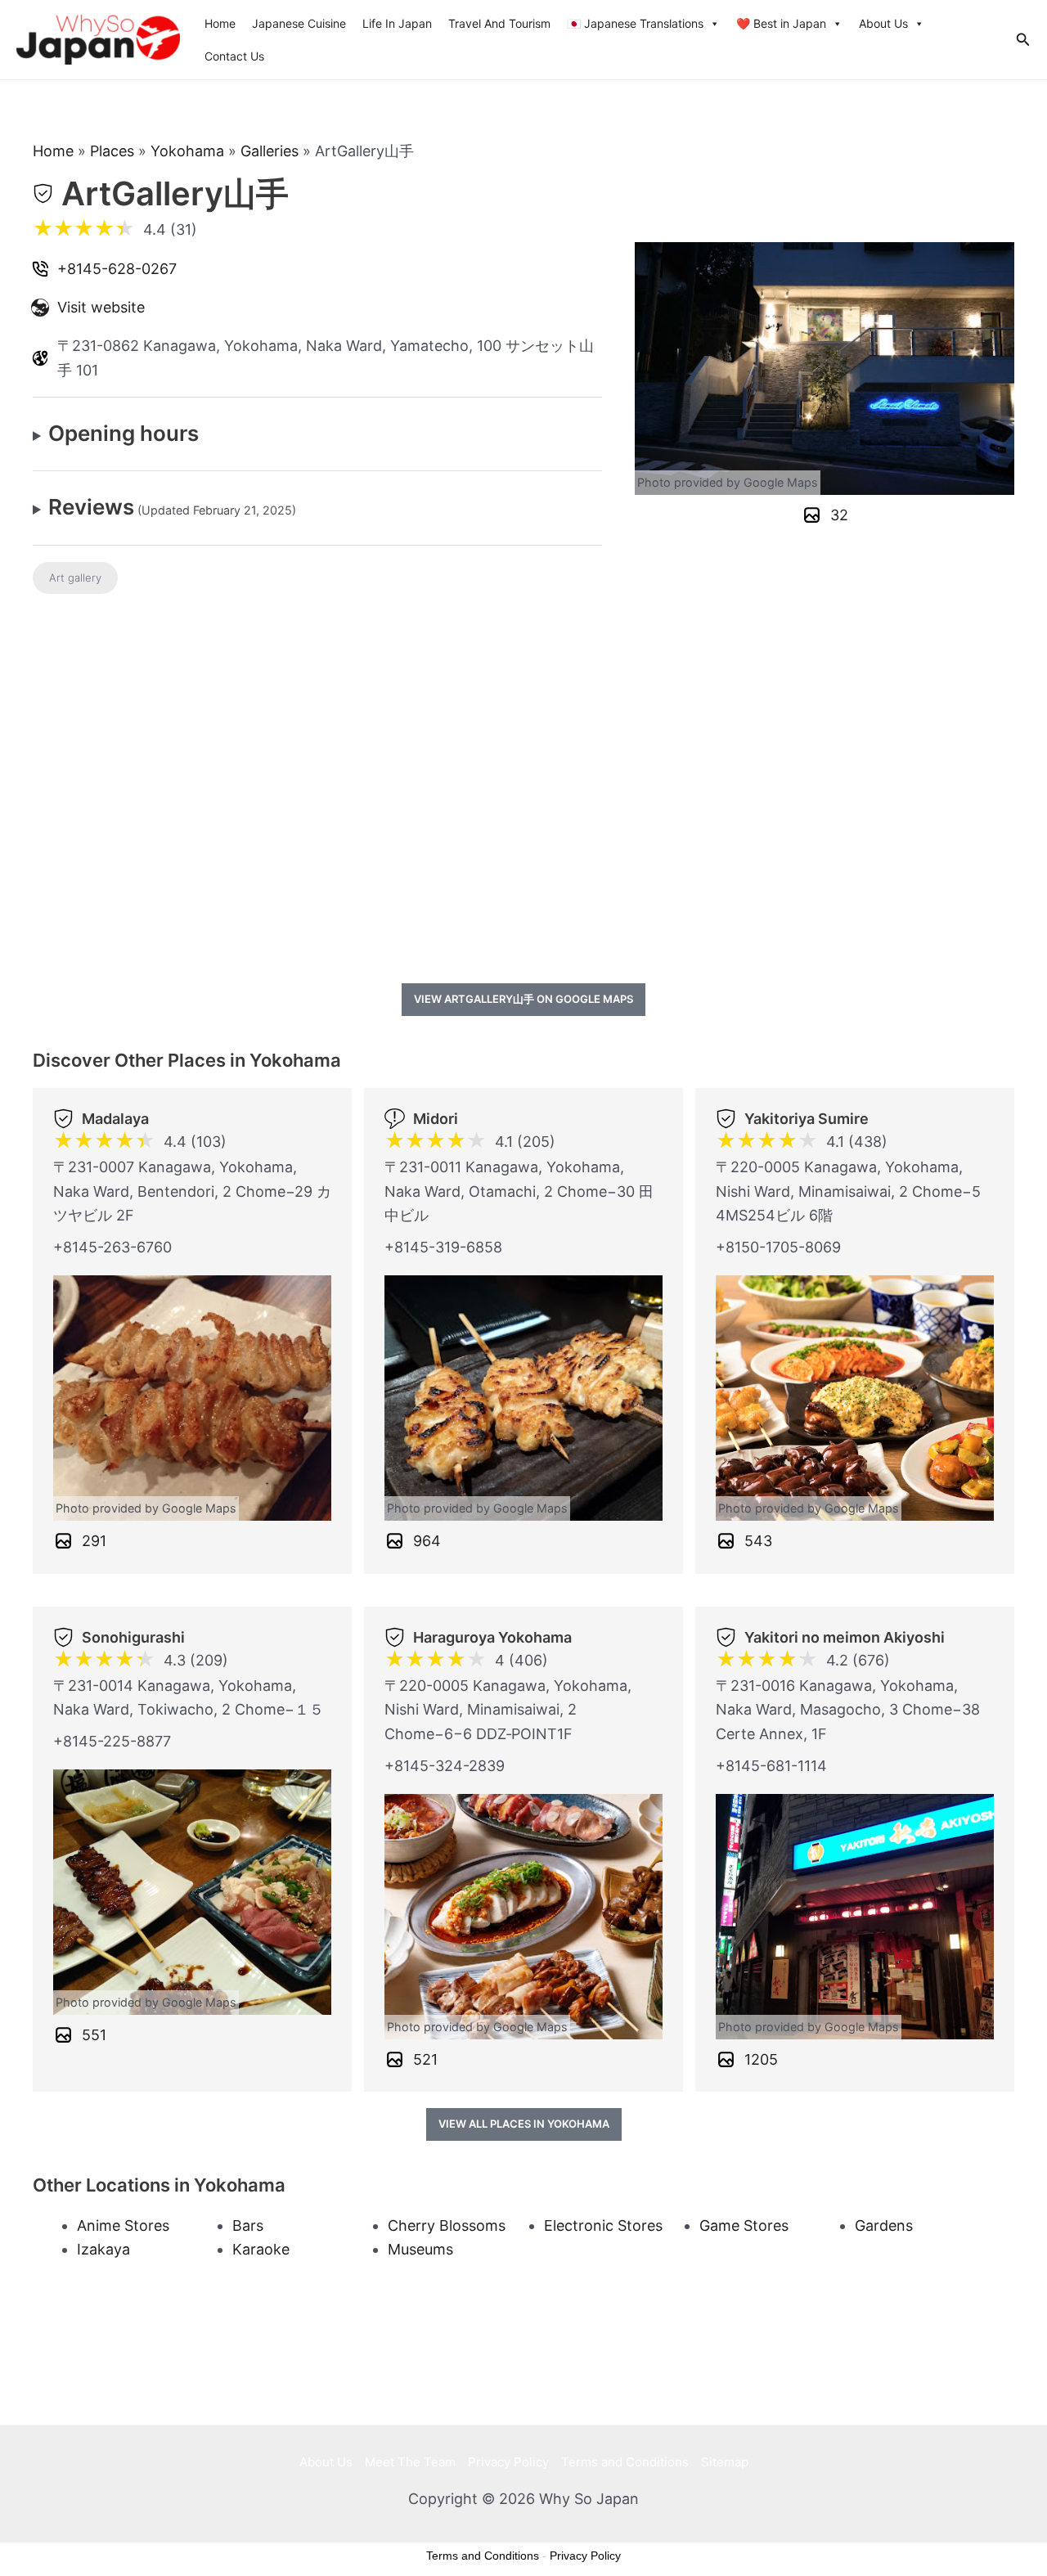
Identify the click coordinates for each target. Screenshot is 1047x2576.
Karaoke (261, 2249)
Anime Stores (123, 2225)
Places (112, 151)
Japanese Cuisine (299, 23)
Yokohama (187, 151)
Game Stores (744, 2225)
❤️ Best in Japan (781, 23)
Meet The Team (410, 2462)
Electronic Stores (603, 2225)
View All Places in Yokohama (524, 2124)
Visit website (101, 307)
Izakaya (103, 2249)
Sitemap (725, 2462)
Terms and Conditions (625, 2462)
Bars (248, 2225)
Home (220, 23)
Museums (420, 2249)
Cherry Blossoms (447, 2225)
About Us (883, 23)
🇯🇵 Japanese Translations (635, 23)
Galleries (270, 151)
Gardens (884, 2225)
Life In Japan (397, 23)
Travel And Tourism (499, 23)
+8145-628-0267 (117, 269)
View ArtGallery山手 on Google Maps (523, 999)
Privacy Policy (508, 2462)
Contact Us (234, 56)
